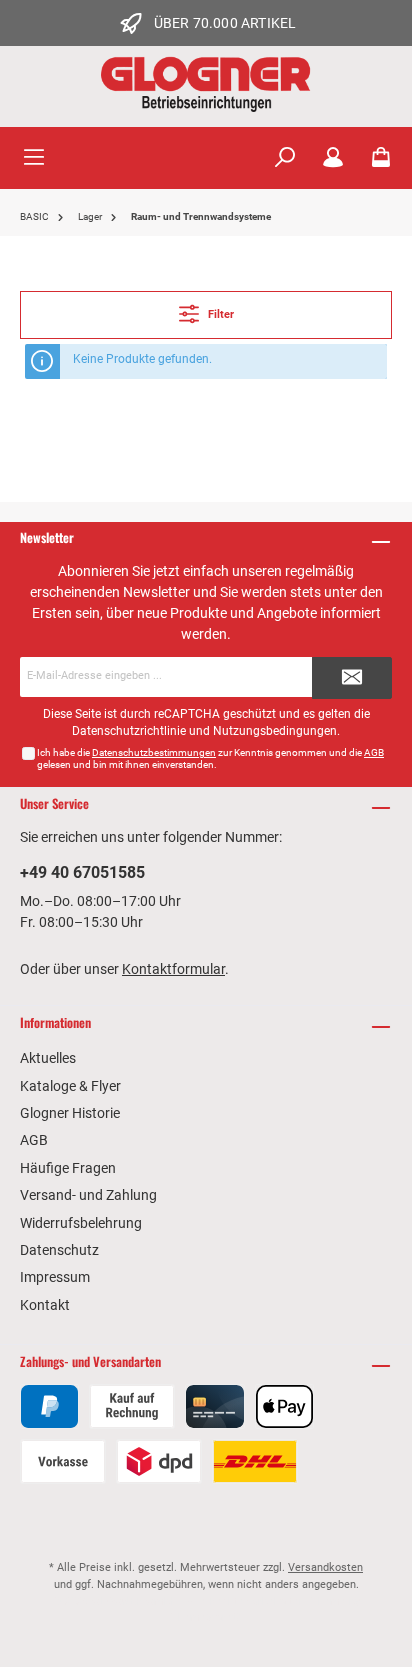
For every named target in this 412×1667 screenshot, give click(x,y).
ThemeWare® (206, 1617)
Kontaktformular (173, 969)
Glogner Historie (70, 1113)
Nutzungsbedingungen (275, 731)
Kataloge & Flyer (70, 1086)
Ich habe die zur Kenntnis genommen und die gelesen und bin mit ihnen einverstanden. (210, 758)
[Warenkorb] (381, 158)
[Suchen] (285, 158)
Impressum (55, 1277)
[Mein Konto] (333, 158)
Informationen (55, 1022)
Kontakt (45, 1305)
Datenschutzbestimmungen (154, 752)
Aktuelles (48, 1058)
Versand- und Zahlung (88, 1195)
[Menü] (34, 158)
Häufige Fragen (68, 1168)
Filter (219, 314)
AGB (374, 752)
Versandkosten (325, 1567)
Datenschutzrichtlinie (129, 731)
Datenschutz (59, 1250)
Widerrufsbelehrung (81, 1223)
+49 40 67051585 (82, 872)
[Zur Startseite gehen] (206, 84)
